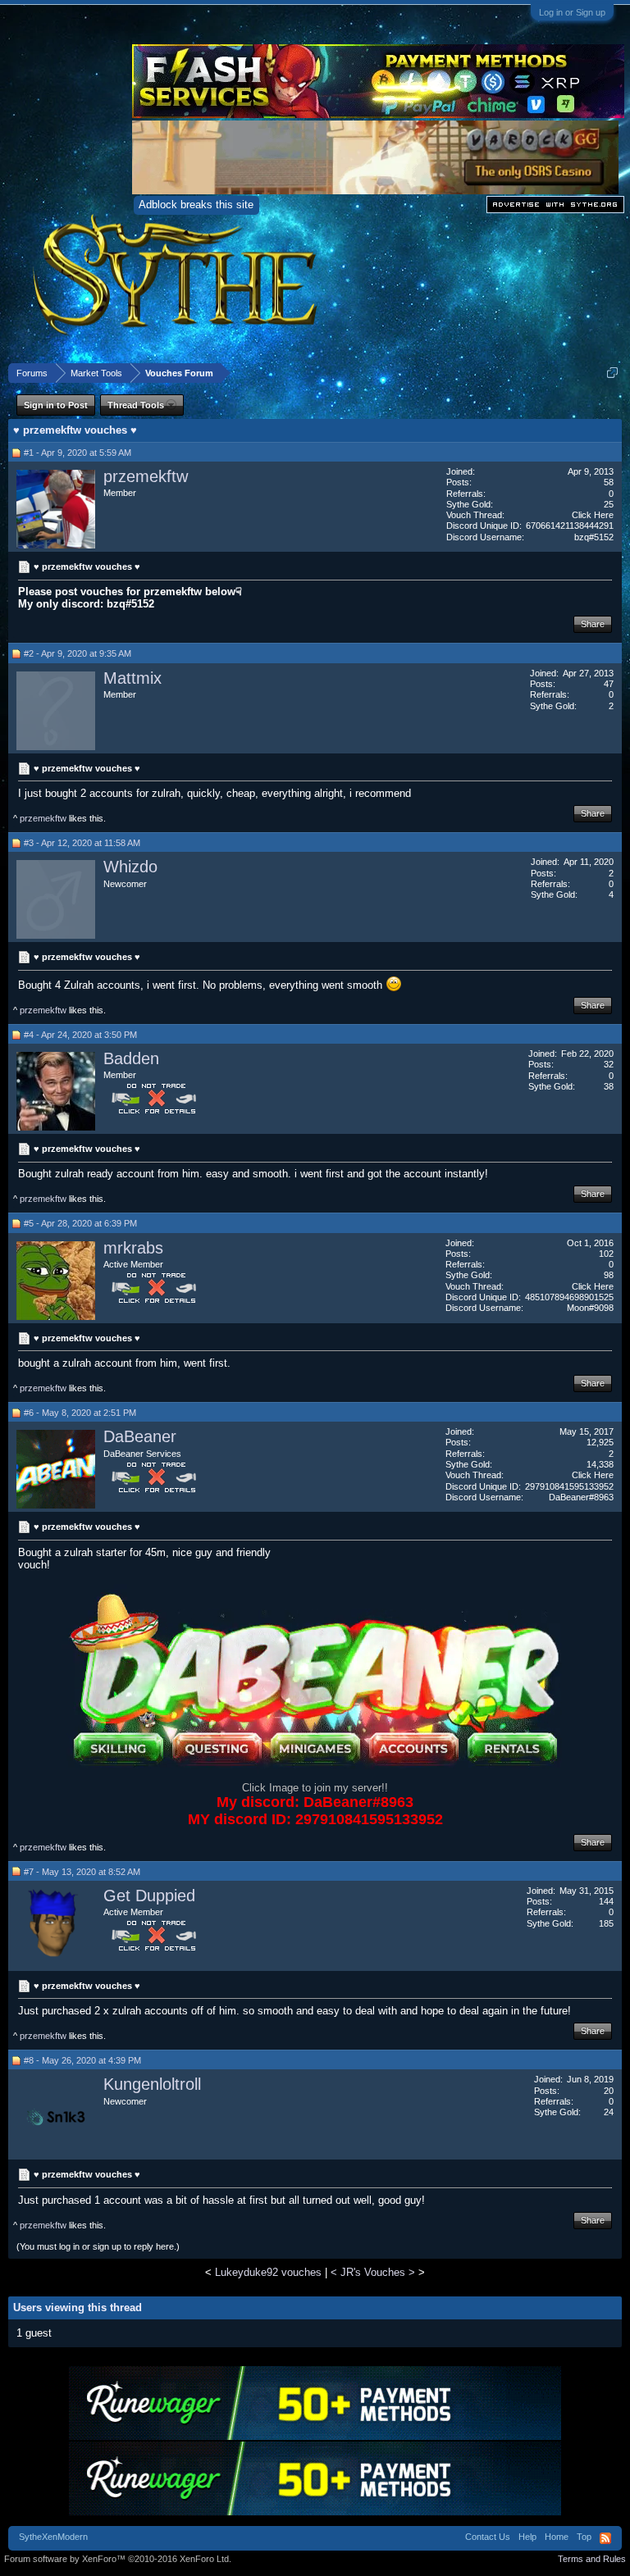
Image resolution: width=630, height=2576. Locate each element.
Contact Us (488, 2537)
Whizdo (130, 867)
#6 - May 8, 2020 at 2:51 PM (80, 1413)
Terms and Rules (592, 2559)
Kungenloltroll (152, 2084)
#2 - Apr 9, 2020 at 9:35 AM (78, 653)
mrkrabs (133, 1248)
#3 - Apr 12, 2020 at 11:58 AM (82, 843)
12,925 (600, 1442)
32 (609, 1064)
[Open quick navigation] (612, 373)
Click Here (593, 515)
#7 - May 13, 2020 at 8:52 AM (82, 1872)
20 (609, 2091)
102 (606, 1254)
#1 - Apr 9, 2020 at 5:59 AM (78, 453)
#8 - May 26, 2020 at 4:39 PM (82, 2060)
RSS (605, 2538)
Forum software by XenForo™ (118, 2559)
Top (584, 2537)
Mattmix (132, 678)
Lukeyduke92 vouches (268, 2272)
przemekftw (146, 476)
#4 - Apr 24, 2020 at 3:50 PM (80, 1035)
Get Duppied (149, 1896)
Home (557, 2537)
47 (609, 684)
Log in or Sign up (572, 12)
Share (593, 624)
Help (527, 2537)
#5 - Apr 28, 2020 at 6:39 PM (80, 1223)
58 (609, 482)
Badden (131, 1058)
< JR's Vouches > (373, 2272)
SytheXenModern (53, 2537)
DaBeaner (140, 1436)
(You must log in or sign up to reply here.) (98, 2246)
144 (606, 1901)
